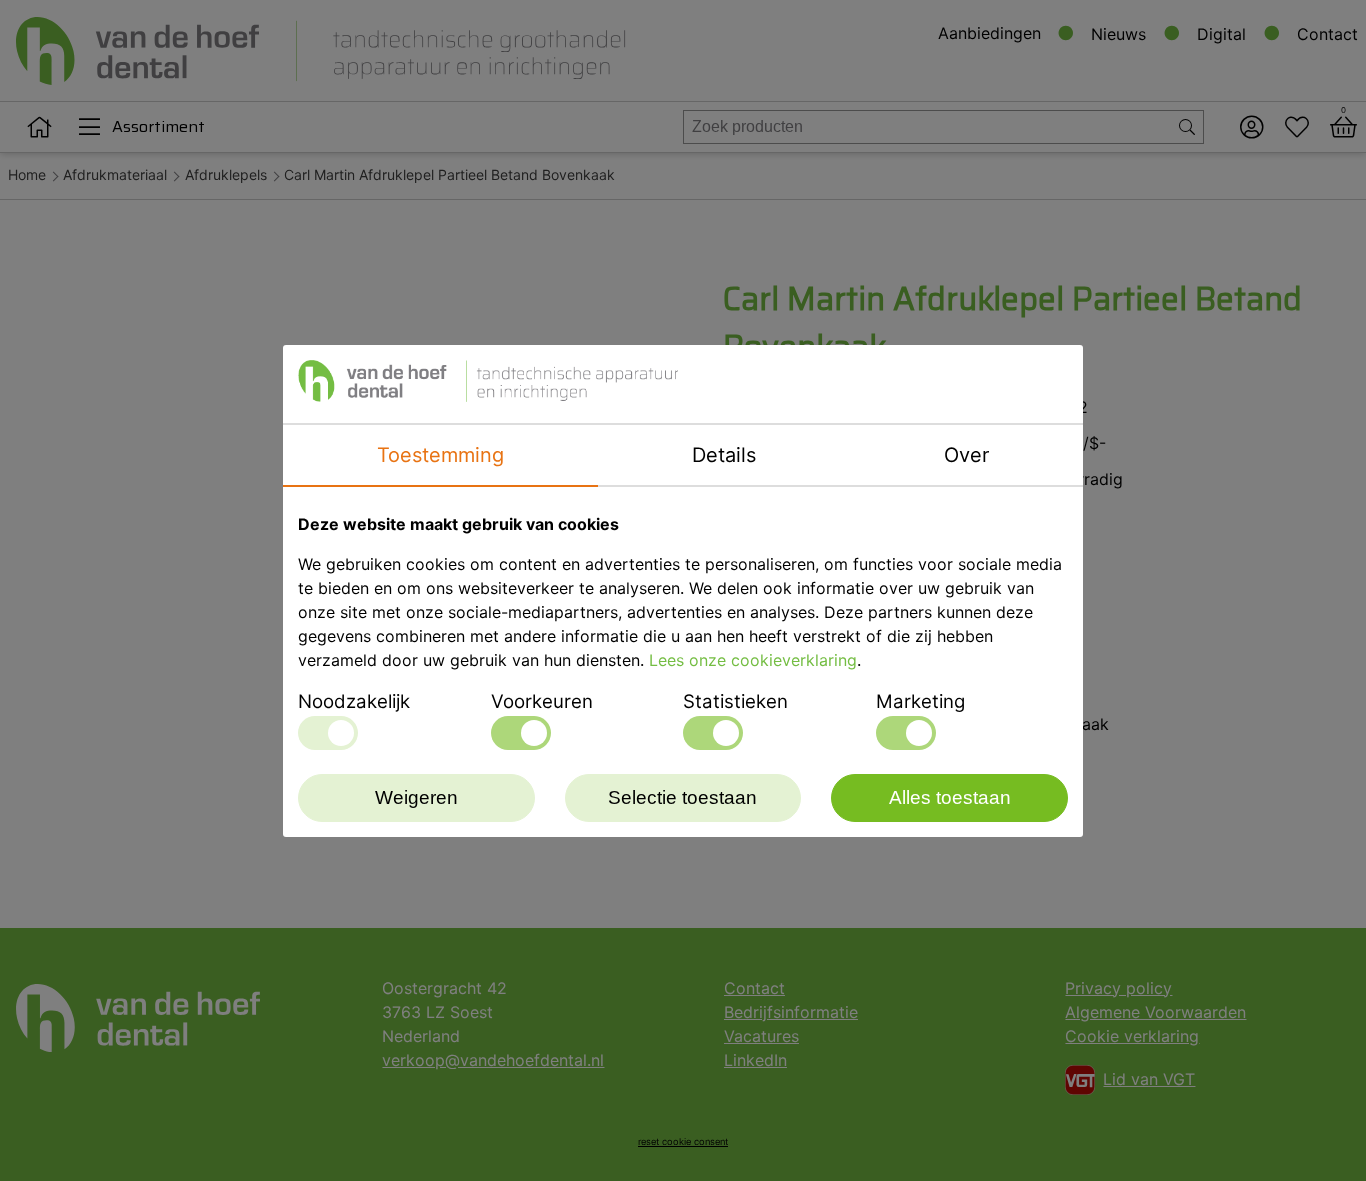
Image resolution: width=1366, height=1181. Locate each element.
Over (966, 455)
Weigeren (416, 797)
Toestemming (440, 455)
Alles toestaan (950, 797)
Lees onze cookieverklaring (753, 660)
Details (724, 455)
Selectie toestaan (682, 797)
